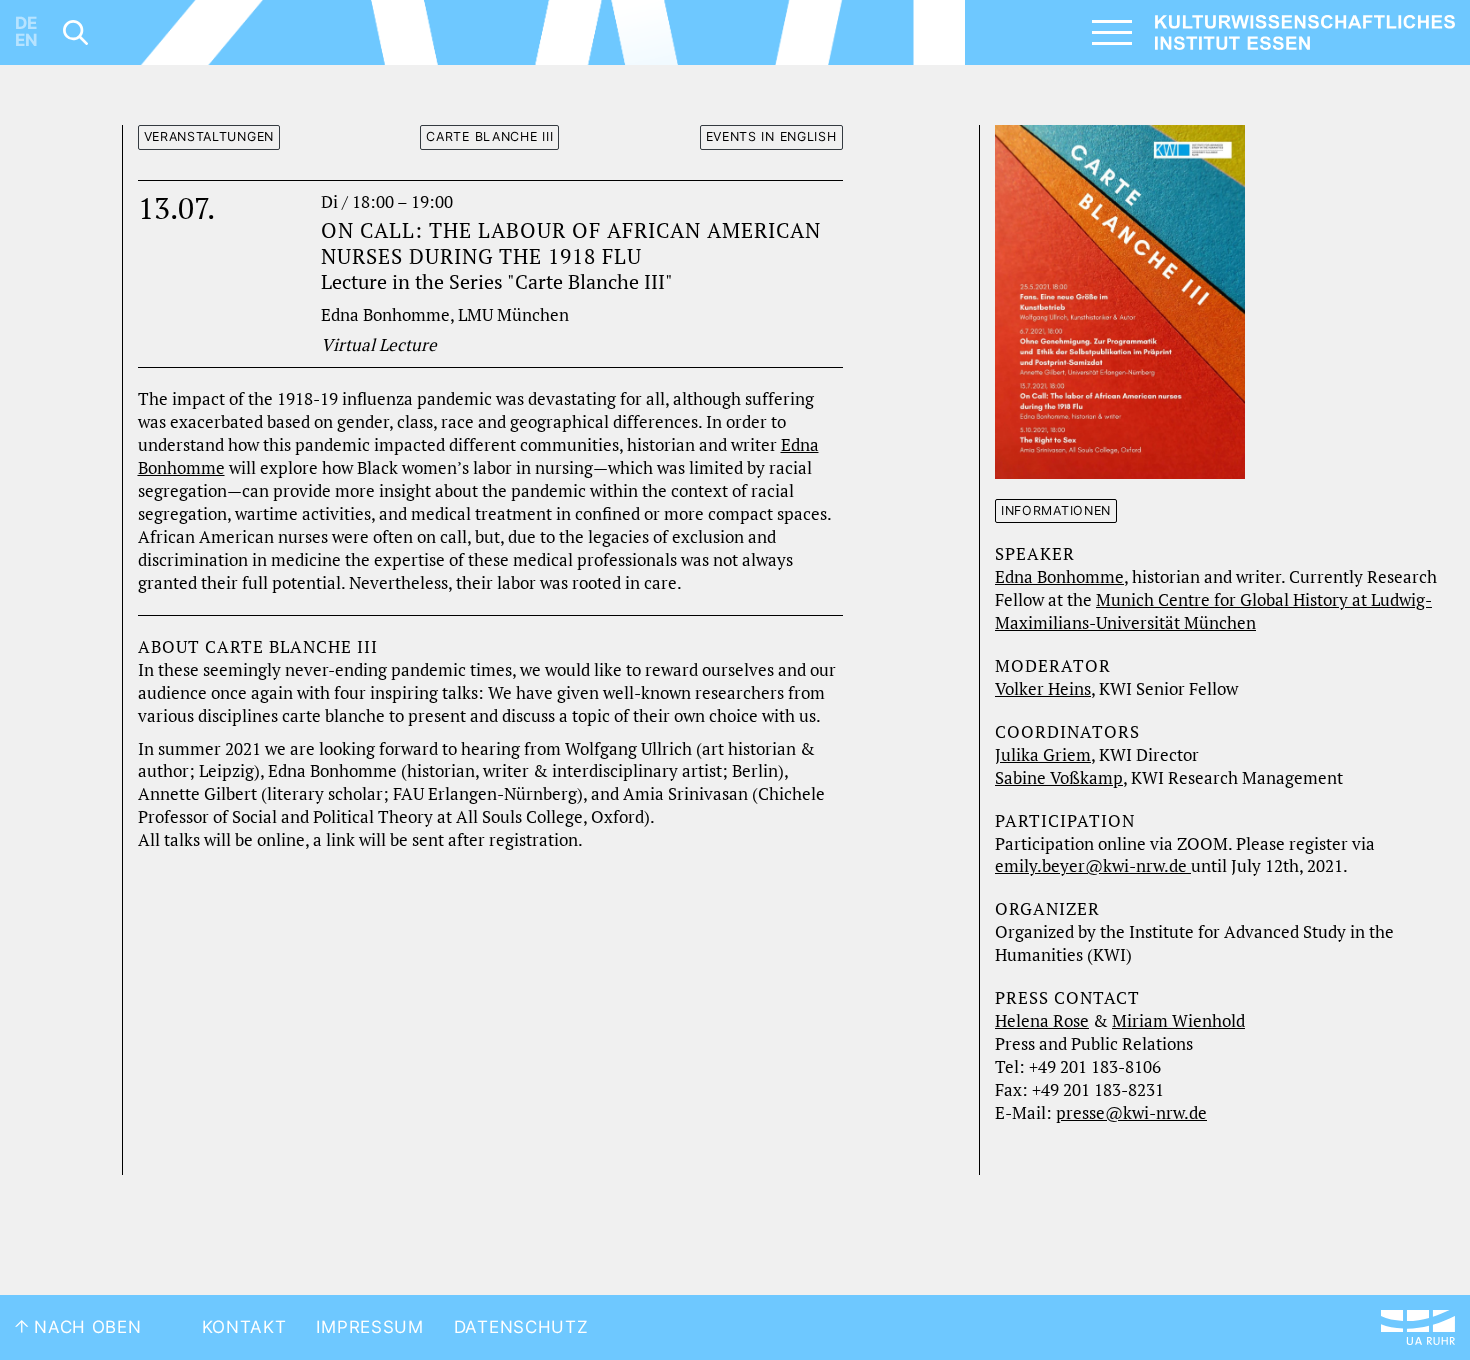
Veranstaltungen (209, 136)
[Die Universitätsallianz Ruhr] (1418, 1327)
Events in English (771, 136)
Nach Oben (85, 1327)
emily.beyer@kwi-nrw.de (1093, 866)
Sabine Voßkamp (1059, 778)
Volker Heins (1043, 689)
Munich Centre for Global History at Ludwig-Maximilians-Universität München (1213, 611)
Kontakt (244, 1327)
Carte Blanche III (489, 136)
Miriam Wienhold (1178, 1021)
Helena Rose (1042, 1021)
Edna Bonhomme (1059, 577)
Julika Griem (1043, 755)
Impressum (369, 1327)
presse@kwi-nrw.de (1131, 1113)
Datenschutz (521, 1327)
